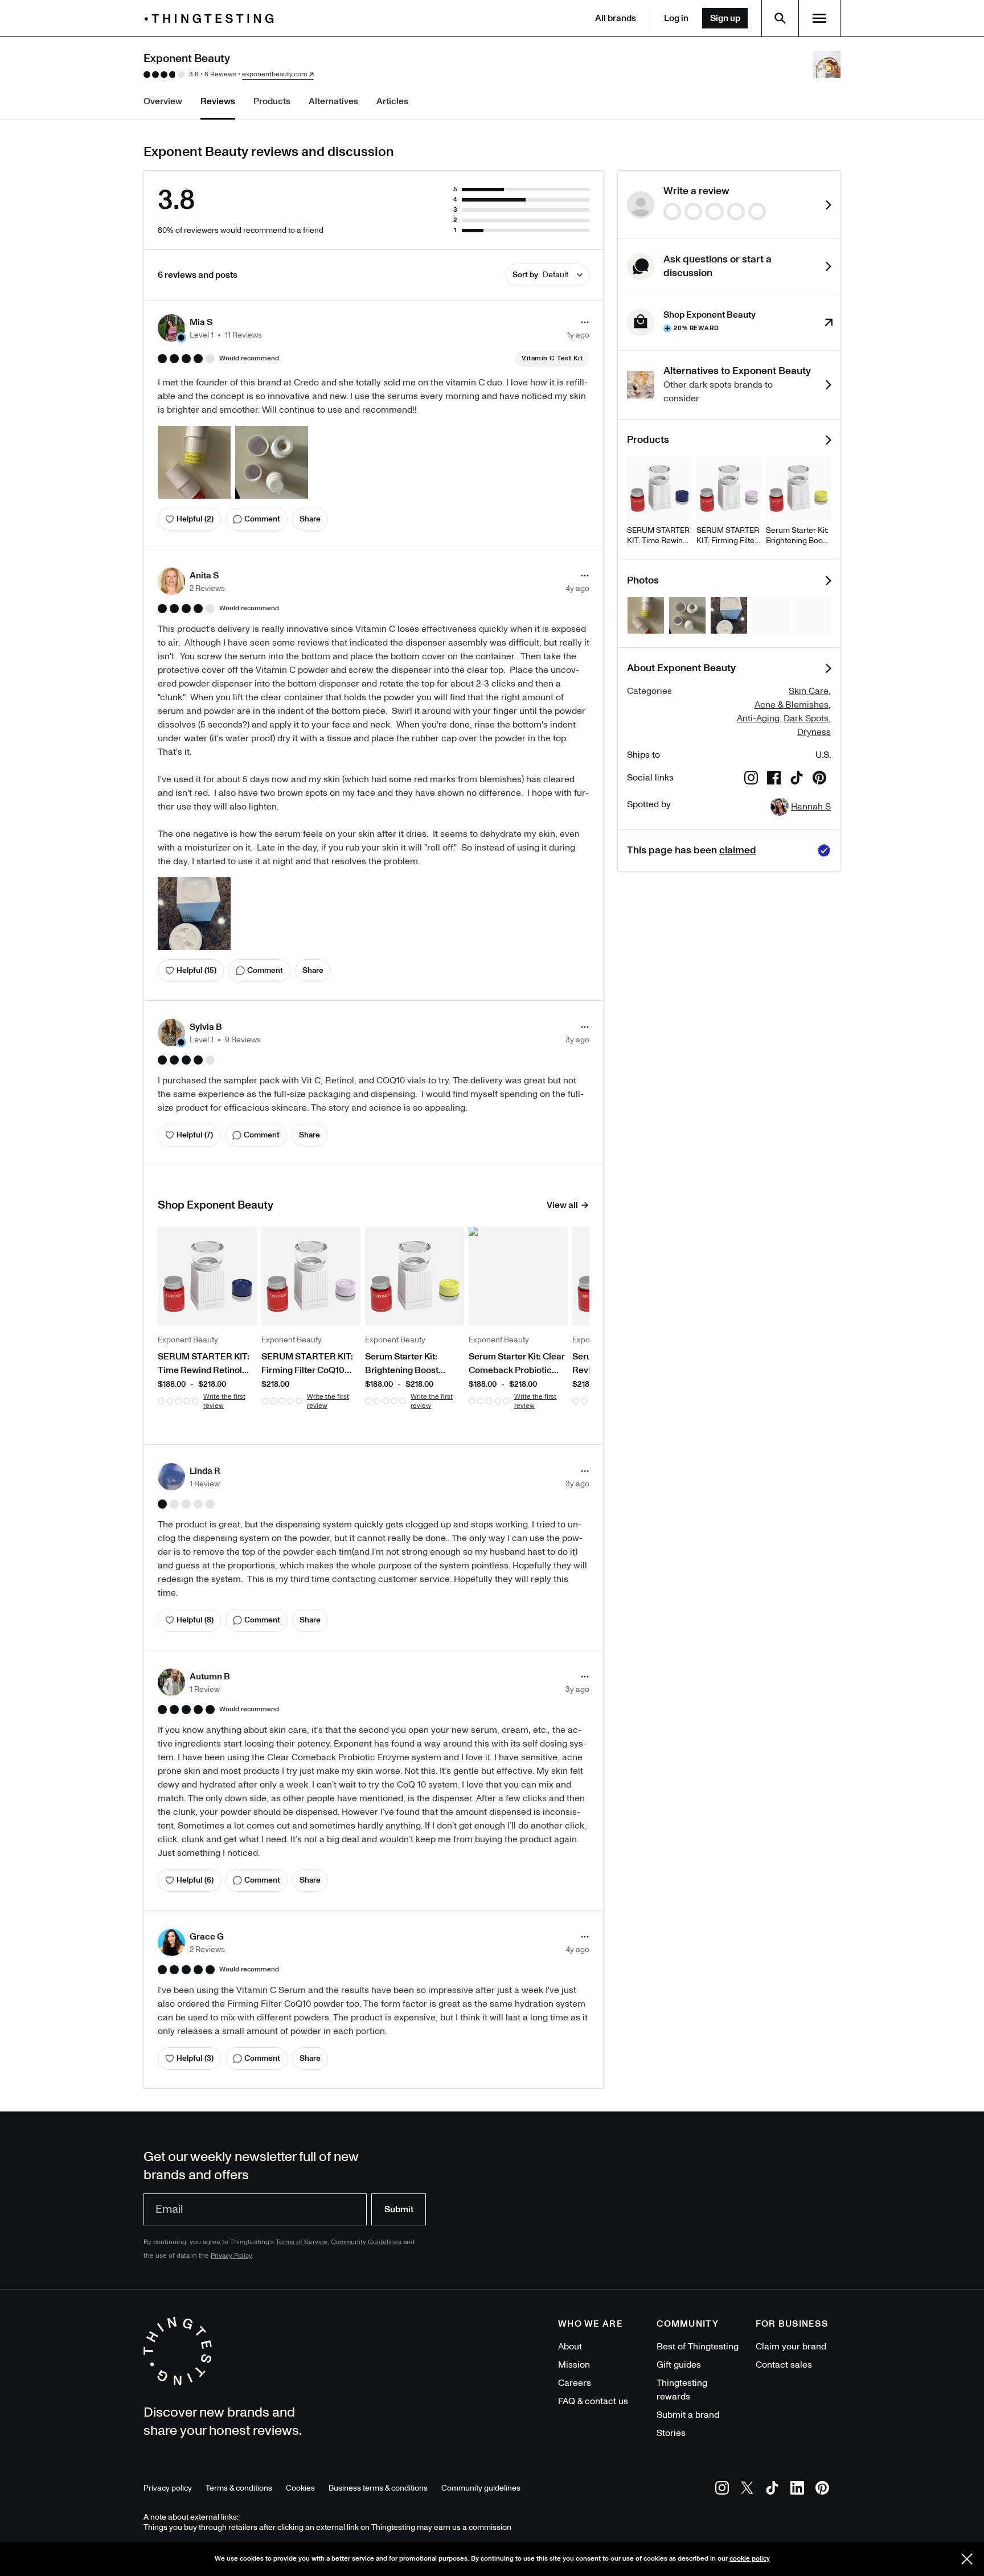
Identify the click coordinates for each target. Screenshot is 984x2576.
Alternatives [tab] (333, 101)
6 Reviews (220, 74)
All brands (616, 18)
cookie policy (750, 2559)
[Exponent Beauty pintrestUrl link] (819, 780)
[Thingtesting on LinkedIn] (797, 2490)
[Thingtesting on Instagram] (722, 2490)
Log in (676, 18)
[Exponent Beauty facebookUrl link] (774, 780)
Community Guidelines (366, 2242)
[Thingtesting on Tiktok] (772, 2490)
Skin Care (809, 691)
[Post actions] (585, 322)
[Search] (780, 18)
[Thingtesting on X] (747, 2490)
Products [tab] (272, 101)
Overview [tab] (163, 101)
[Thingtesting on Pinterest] (822, 2490)
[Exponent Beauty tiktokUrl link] (797, 780)
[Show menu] (819, 18)
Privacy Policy (231, 2256)
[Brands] (212, 19)
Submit (399, 2209)
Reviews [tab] (218, 101)
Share (310, 519)
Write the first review (224, 1401)
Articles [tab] (392, 101)
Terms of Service (302, 2242)
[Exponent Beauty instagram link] (751, 780)
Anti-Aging (758, 718)
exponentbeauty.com (274, 75)
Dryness (814, 732)
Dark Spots (806, 718)
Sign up (725, 18)
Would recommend (249, 359)
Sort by (540, 275)
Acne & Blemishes (792, 705)
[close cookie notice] (967, 2559)
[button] (210, 328)
